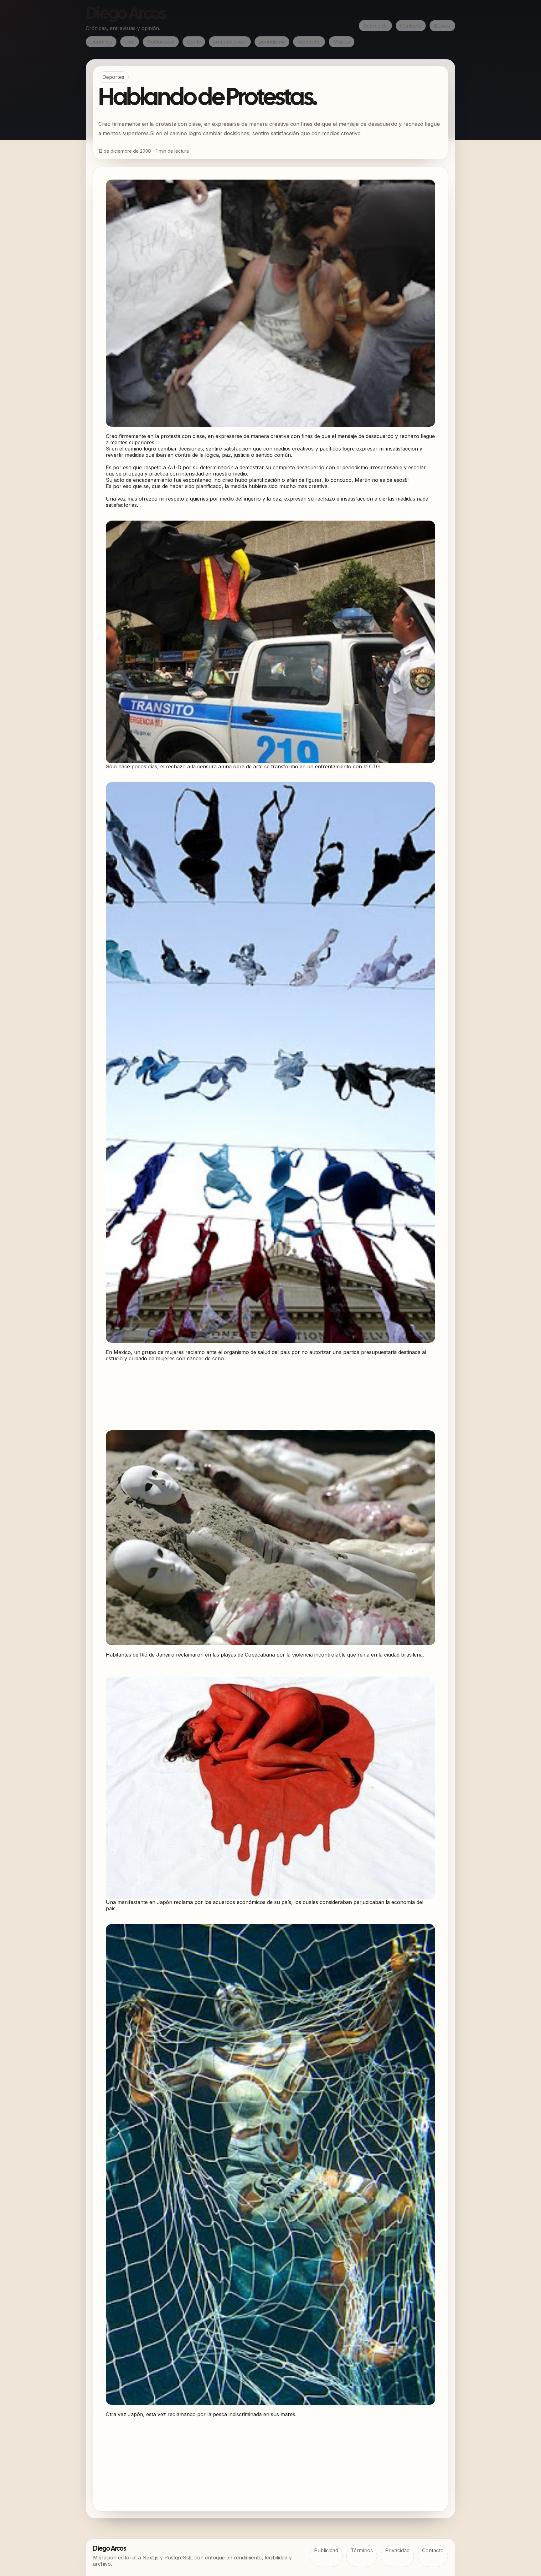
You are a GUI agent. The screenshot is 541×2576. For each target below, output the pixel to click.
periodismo (272, 42)
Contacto (411, 26)
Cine (129, 42)
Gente (194, 42)
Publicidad (326, 2550)
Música (342, 42)
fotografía (309, 42)
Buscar (442, 26)
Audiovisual (161, 42)
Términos (362, 2550)
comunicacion (230, 42)
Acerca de (375, 26)
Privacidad (397, 2550)
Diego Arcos (126, 14)
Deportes (101, 42)
